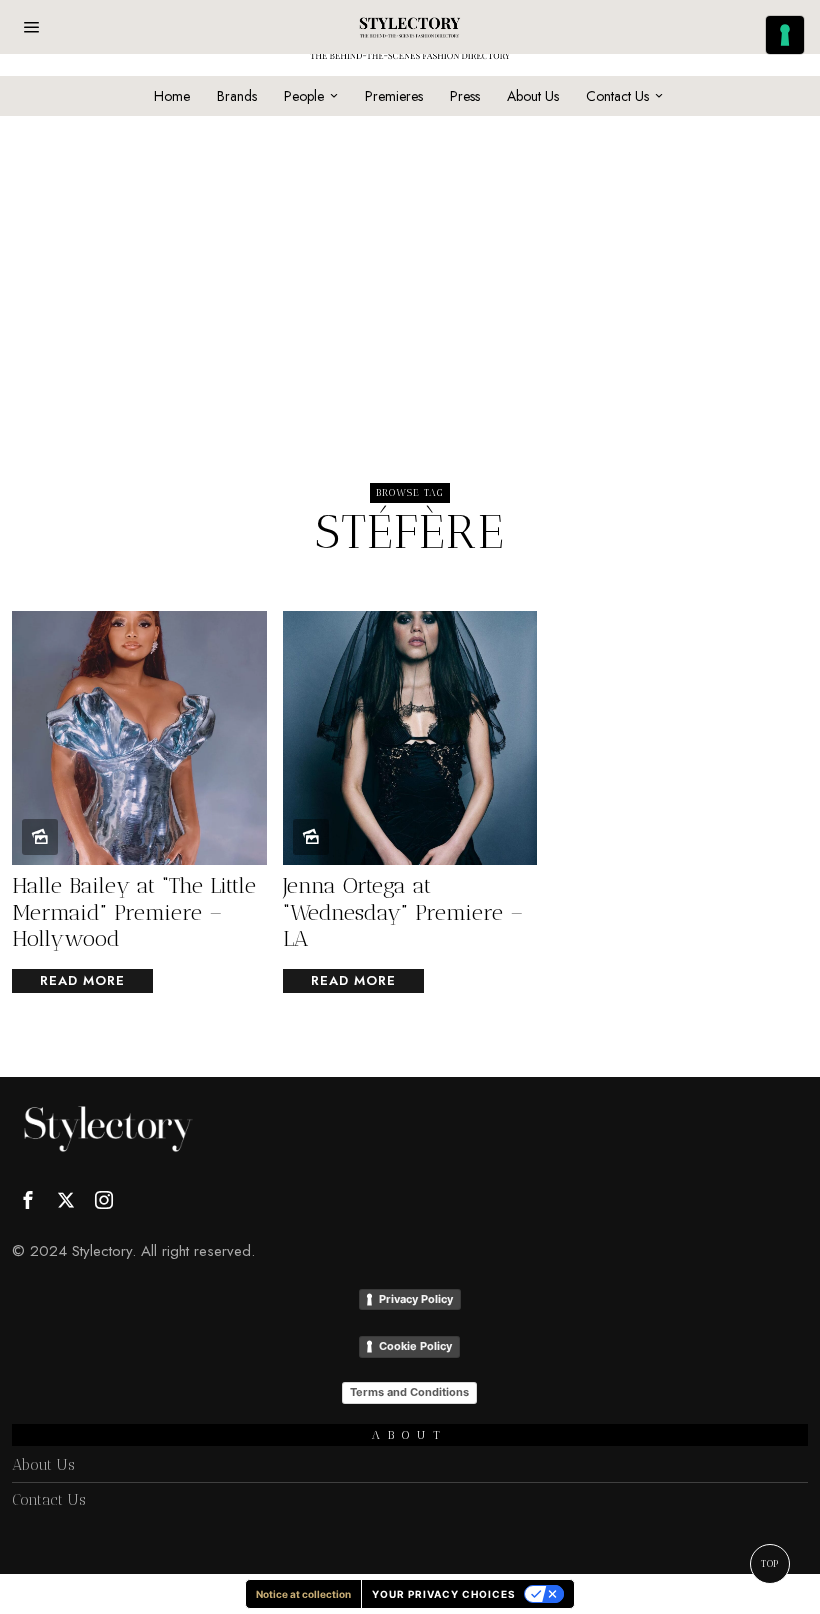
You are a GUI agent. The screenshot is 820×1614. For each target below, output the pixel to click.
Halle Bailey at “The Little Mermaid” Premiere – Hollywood (134, 912)
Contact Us (49, 1500)
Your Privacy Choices (444, 1594)
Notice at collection (303, 1594)
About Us (43, 1465)
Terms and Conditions (409, 1392)
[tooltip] (28, 1200)
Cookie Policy (415, 1346)
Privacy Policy (416, 1299)
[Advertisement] (409, 256)
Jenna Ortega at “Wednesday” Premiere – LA (403, 912)
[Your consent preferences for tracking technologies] (785, 35)
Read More (82, 980)
